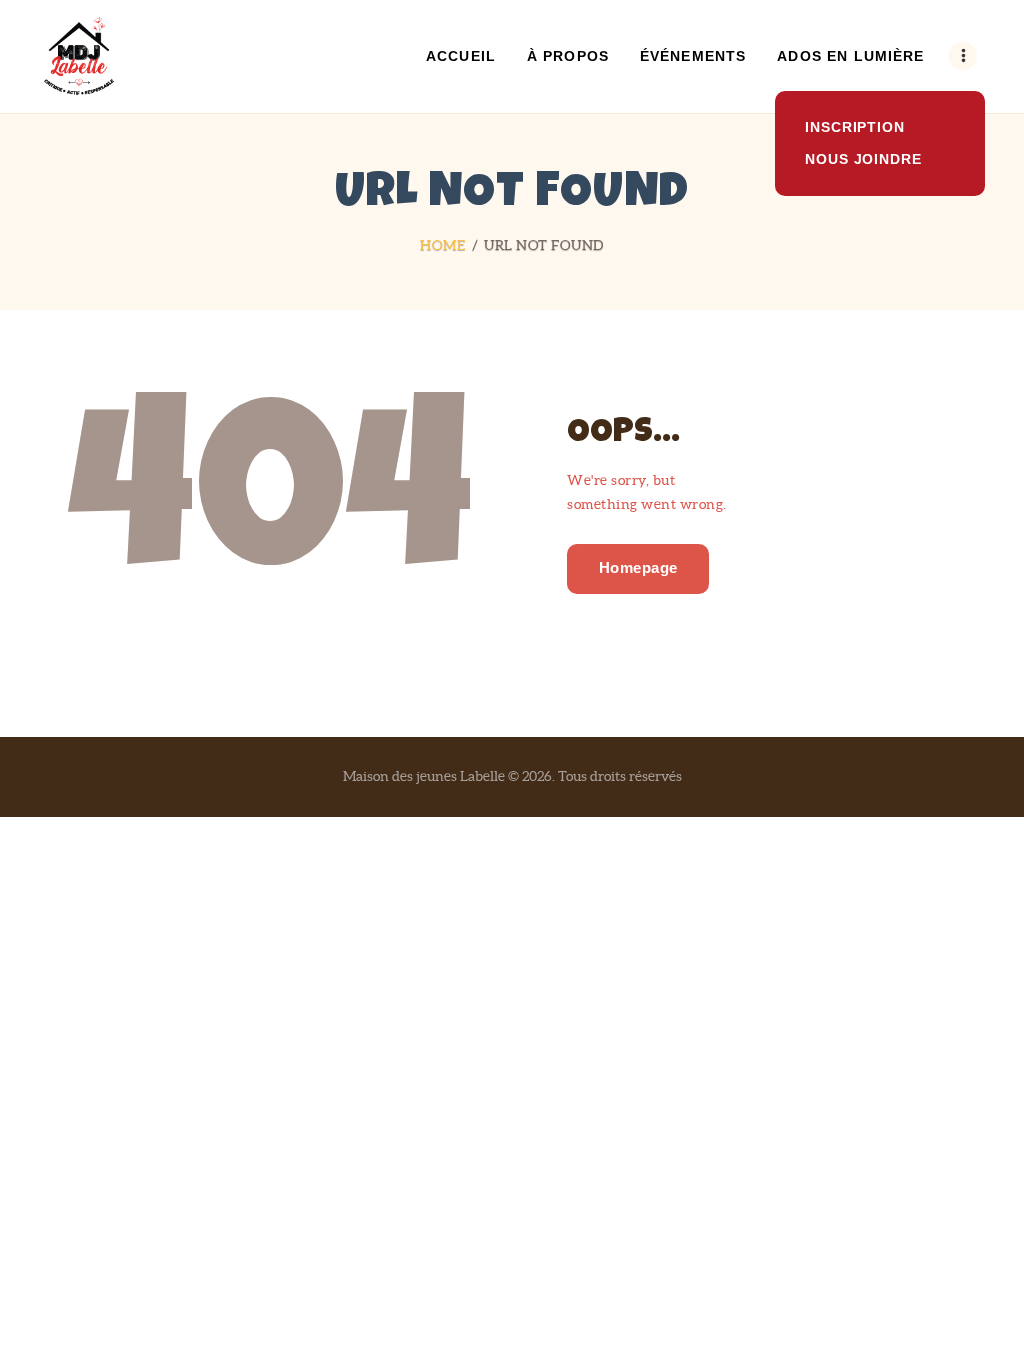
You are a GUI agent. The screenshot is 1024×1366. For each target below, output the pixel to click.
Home (442, 245)
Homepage (638, 567)
